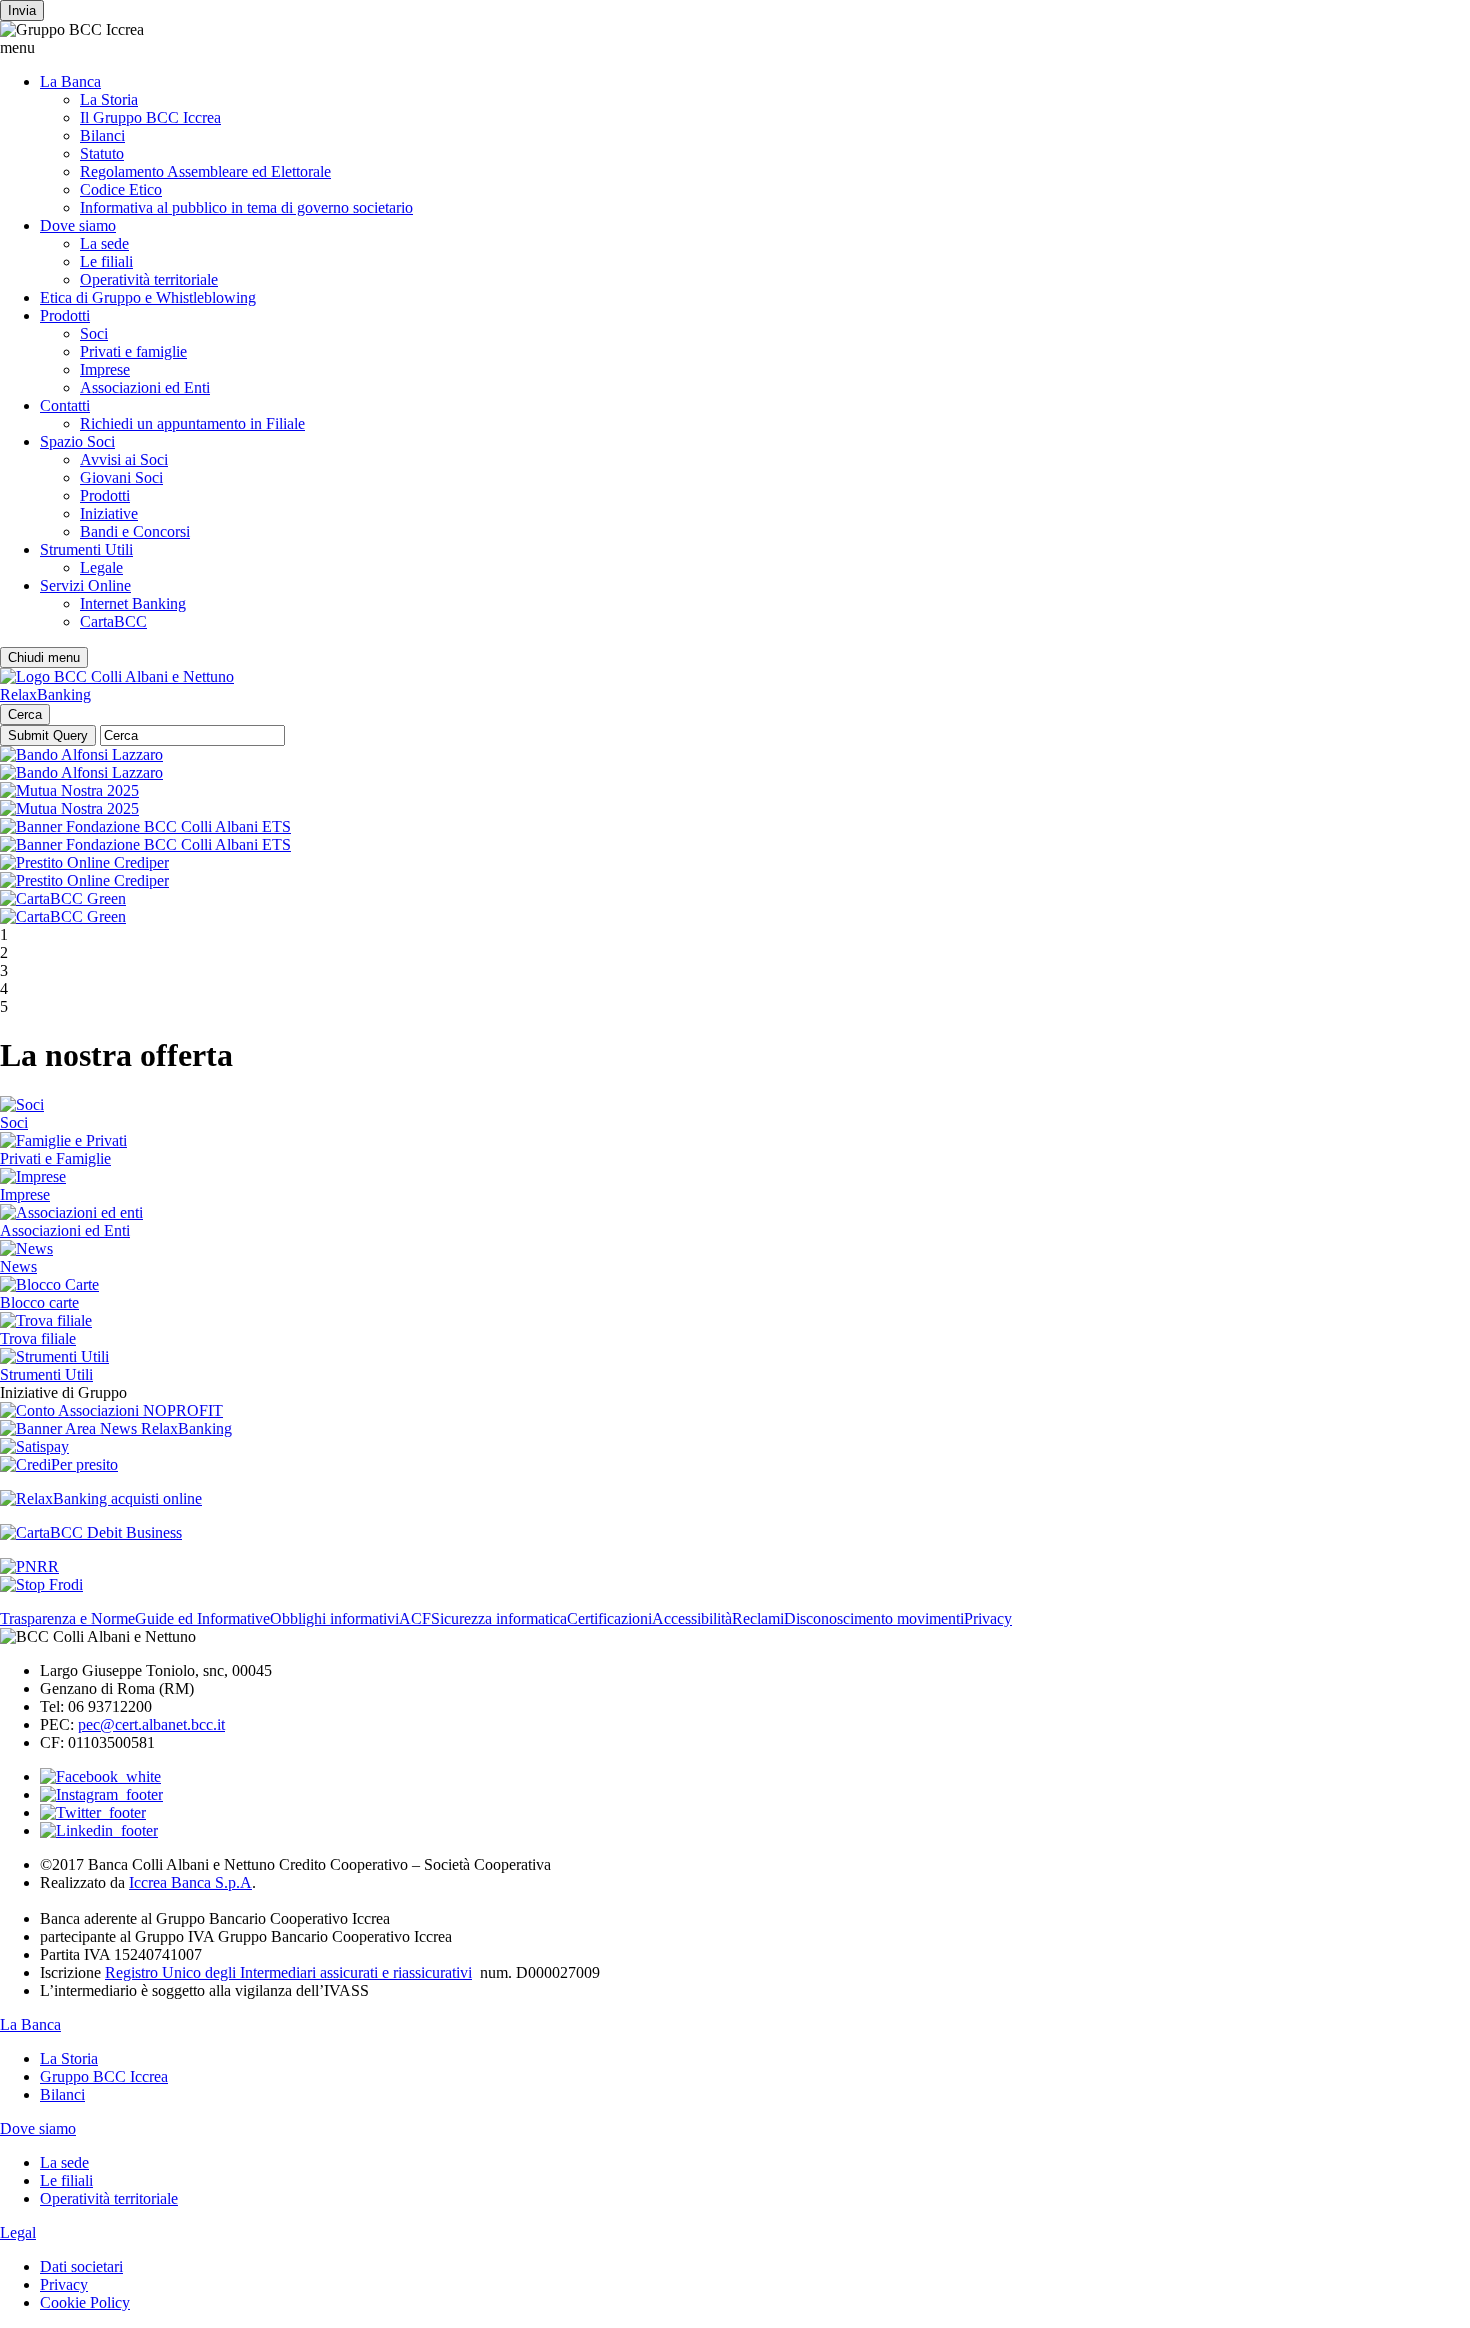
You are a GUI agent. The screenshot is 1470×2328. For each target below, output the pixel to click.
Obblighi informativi (334, 1618)
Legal (18, 2232)
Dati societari (81, 2266)
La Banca (70, 81)
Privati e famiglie (133, 351)
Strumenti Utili (86, 549)
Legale (101, 567)
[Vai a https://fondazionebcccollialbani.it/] (145, 826)
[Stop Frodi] (41, 1584)
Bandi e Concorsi (135, 531)
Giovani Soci (121, 477)
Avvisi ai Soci (124, 459)
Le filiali (106, 261)
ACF (415, 1618)
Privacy (988, 1618)
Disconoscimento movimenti (874, 1618)
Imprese (105, 369)
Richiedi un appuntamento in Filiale (192, 423)
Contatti (65, 405)
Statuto (102, 153)
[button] (735, 48)
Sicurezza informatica (499, 1618)
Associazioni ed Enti (145, 387)
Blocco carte (39, 1302)
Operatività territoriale (149, 279)
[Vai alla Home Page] (117, 676)
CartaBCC (113, 621)
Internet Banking (133, 603)
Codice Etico (121, 189)
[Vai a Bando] (81, 754)
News (18, 1266)
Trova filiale (38, 1338)
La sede (104, 243)
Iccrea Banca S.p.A (190, 1882)
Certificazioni (609, 1618)
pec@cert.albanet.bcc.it (151, 1724)
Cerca (25, 714)
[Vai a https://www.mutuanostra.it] (69, 790)
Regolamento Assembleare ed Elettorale (205, 171)
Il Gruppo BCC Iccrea (150, 117)
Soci (94, 333)
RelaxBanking (45, 694)
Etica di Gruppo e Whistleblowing (148, 297)
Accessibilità (692, 1618)
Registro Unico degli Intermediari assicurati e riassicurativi (288, 1972)
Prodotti (65, 315)
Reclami (758, 1618)
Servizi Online (85, 585)
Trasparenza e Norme (67, 1618)
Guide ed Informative (202, 1618)
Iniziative (109, 513)
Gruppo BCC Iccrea (104, 2076)
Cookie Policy (85, 2302)
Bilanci (102, 135)
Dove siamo (78, 225)
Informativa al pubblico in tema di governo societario (246, 207)
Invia (22, 10)
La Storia (109, 99)
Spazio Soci (77, 441)
